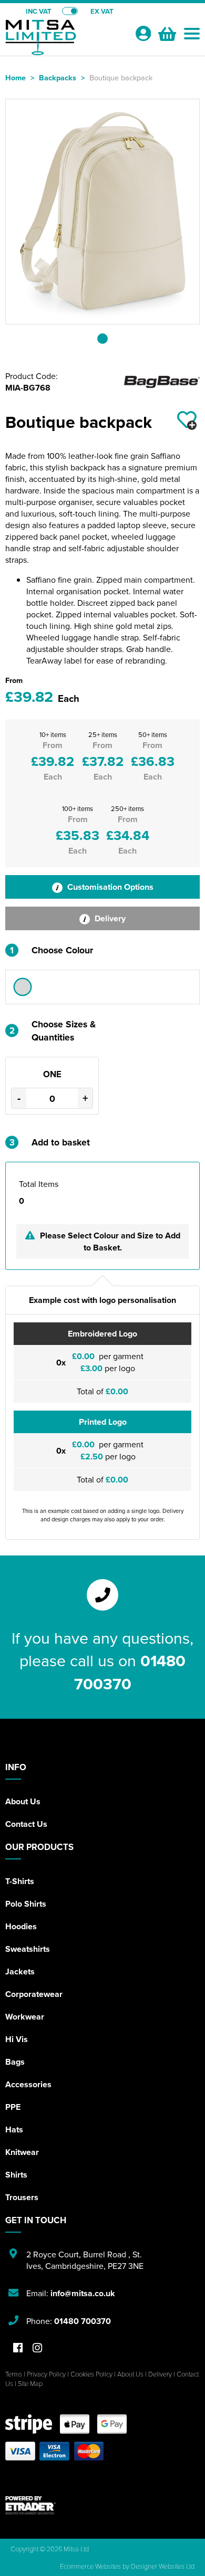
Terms (14, 2374)
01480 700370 (130, 1672)
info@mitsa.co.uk (83, 2293)
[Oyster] (23, 987)
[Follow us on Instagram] (37, 2348)
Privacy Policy (46, 2374)
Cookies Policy (91, 2374)
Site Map (30, 2383)
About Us (23, 1801)
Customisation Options (109, 887)
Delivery (109, 918)
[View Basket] (166, 33)
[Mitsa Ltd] (66, 40)
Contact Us (26, 1824)
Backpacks (58, 77)
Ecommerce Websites (90, 2566)
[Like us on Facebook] (18, 2348)
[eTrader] (102, 2505)
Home (16, 77)
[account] (143, 33)
